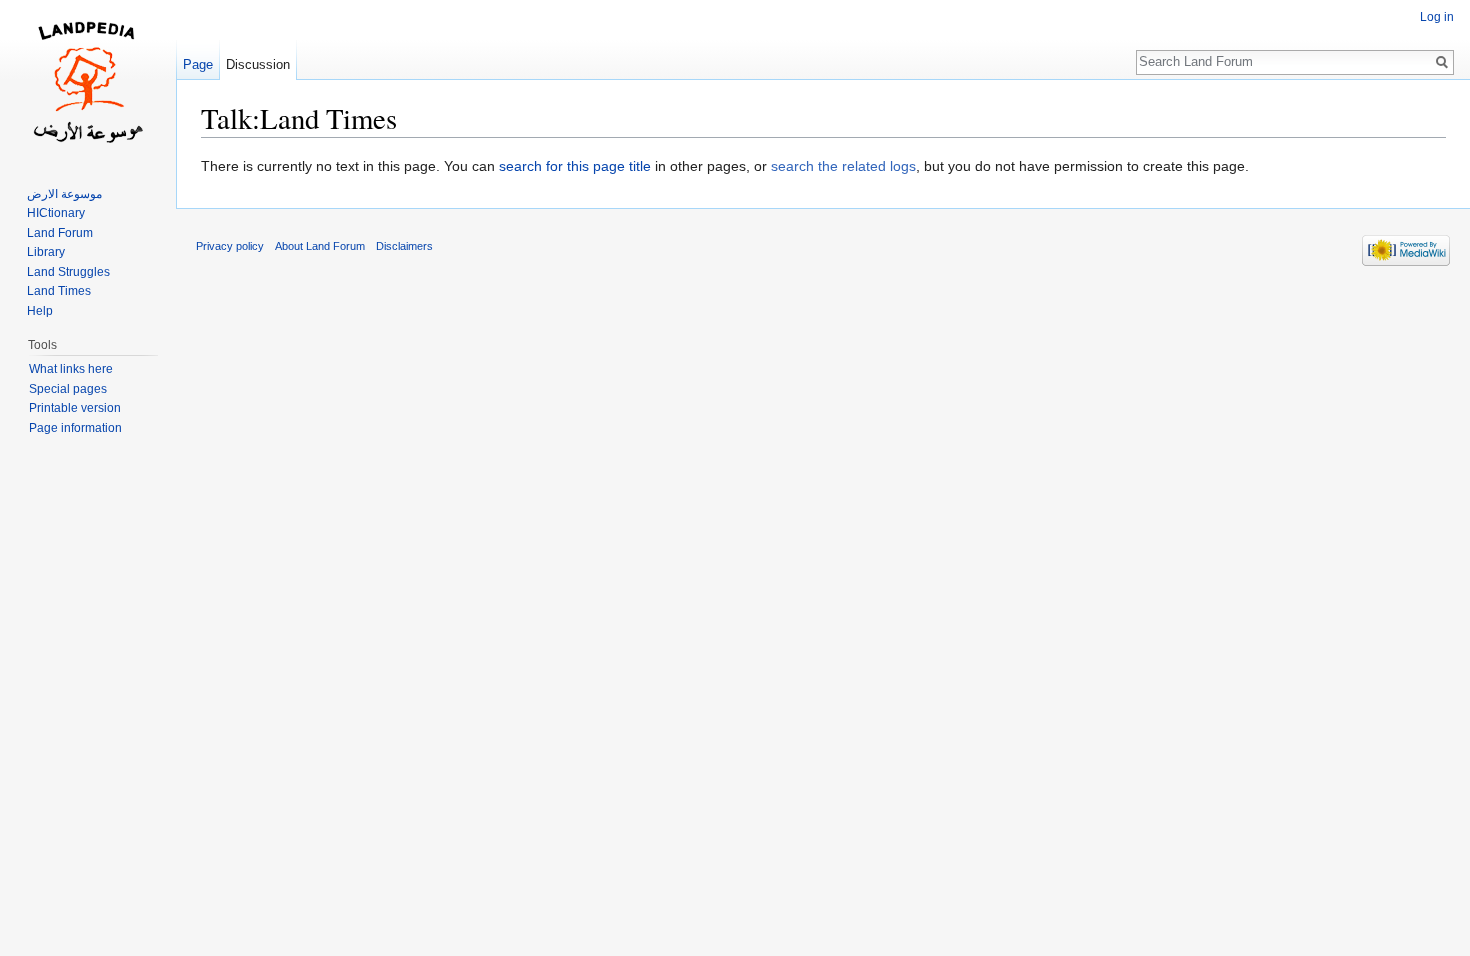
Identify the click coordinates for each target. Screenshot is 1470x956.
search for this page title (575, 166)
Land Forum (60, 233)
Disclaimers (404, 246)
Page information (75, 428)
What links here (71, 369)
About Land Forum (320, 246)
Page (198, 64)
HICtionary (56, 213)
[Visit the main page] (88, 80)
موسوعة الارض (64, 194)
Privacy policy (230, 246)
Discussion (258, 64)
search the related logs (843, 166)
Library (46, 252)
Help (40, 311)
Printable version (75, 408)
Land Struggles (68, 272)
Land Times (59, 291)
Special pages (68, 389)
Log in (1437, 17)
